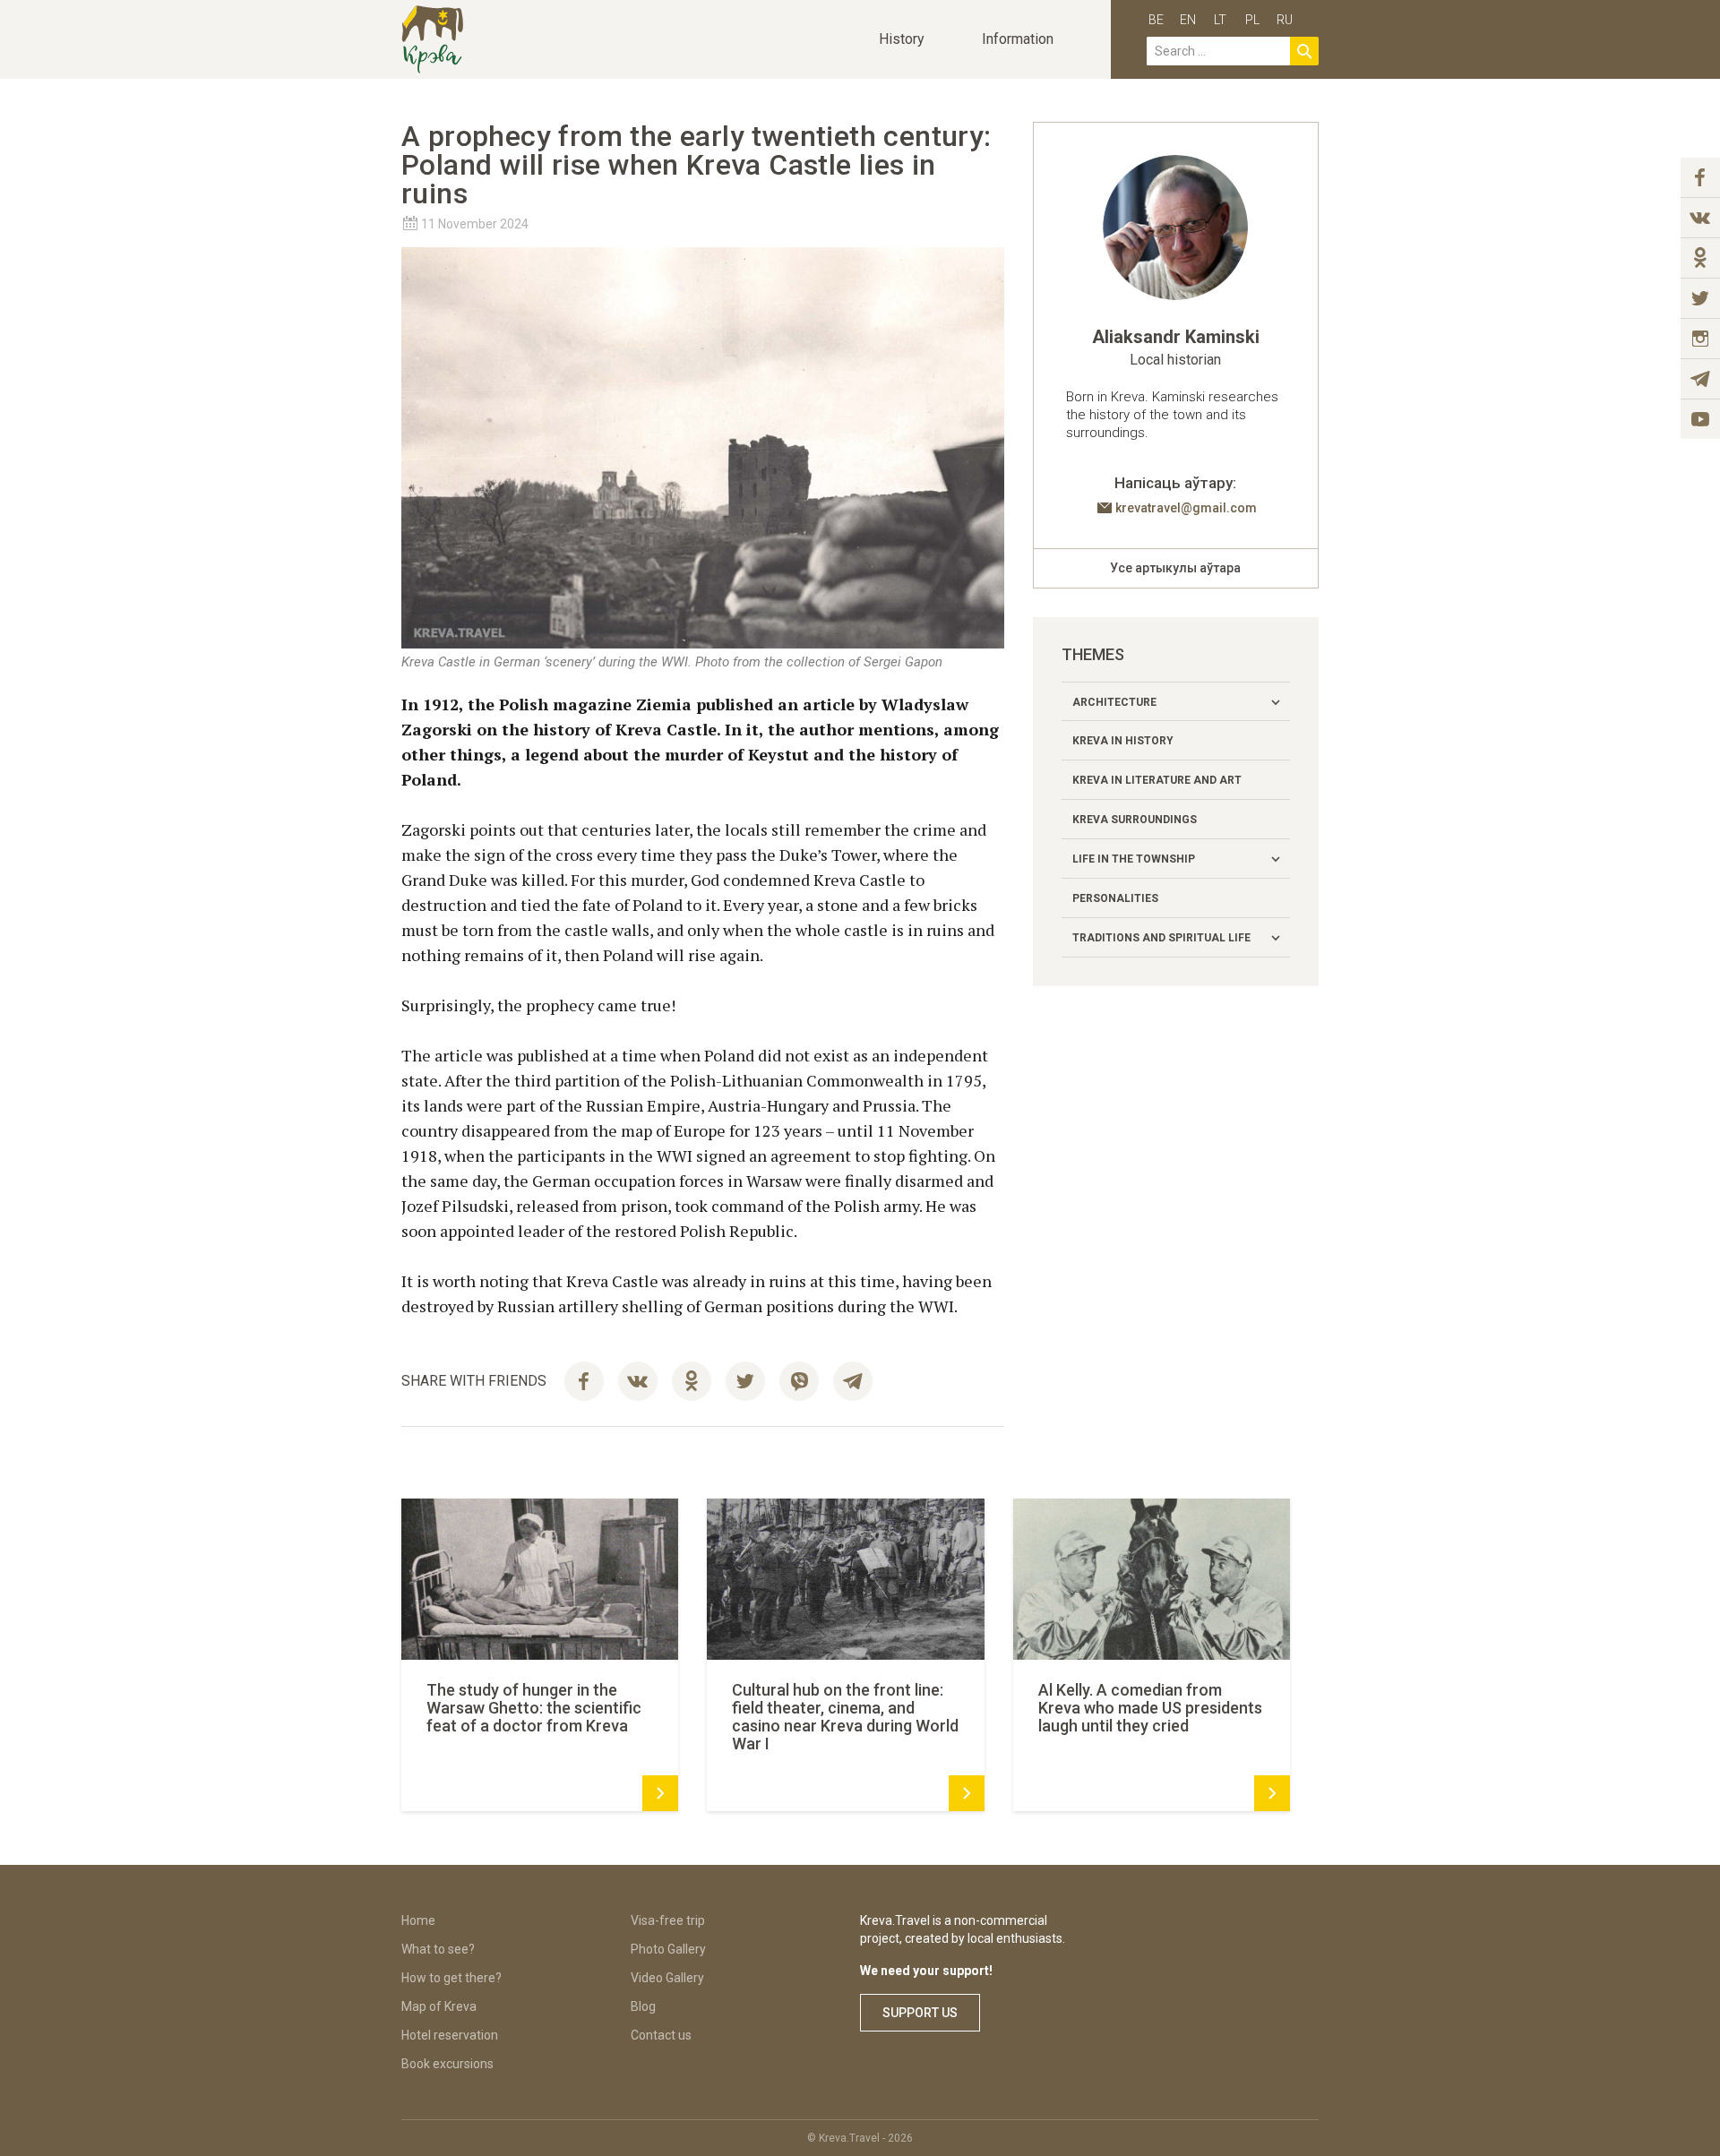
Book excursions (447, 2064)
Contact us (661, 2035)
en (1188, 20)
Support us (920, 2013)
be (1156, 20)
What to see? (438, 1949)
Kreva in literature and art (1157, 780)
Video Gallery (667, 1978)
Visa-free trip (668, 1920)
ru (1285, 20)
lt (1220, 20)
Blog (643, 2006)
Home (418, 1920)
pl (1252, 20)
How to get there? (451, 1978)
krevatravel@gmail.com (1186, 508)
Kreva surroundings (1135, 820)
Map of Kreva (439, 2006)
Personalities (1115, 898)
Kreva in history (1123, 741)
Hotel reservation (450, 2035)
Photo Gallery (668, 1949)
